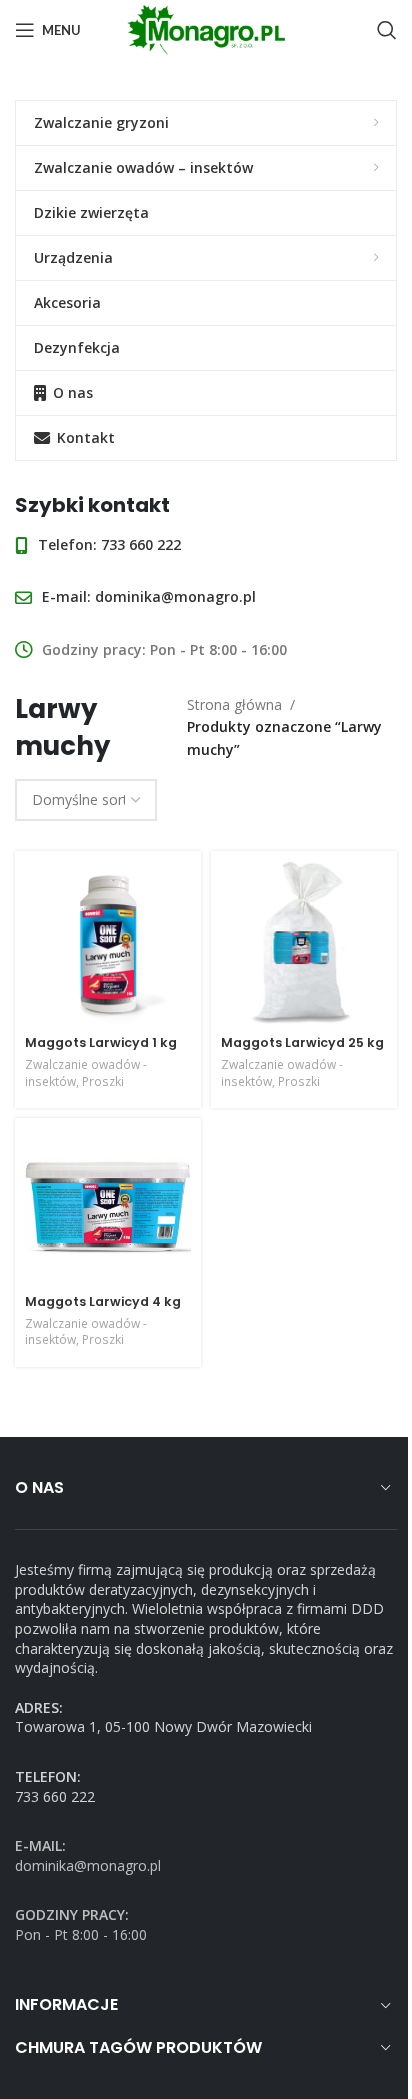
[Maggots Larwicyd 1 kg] (108, 944)
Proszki (103, 1081)
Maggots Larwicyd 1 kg (101, 1042)
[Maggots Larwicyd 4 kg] (108, 1206)
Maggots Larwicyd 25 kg (302, 1042)
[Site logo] (206, 28)
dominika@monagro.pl (149, 596)
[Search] (387, 30)
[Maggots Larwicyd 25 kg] (304, 944)
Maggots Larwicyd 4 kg (103, 1301)
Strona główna (234, 704)
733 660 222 (109, 544)
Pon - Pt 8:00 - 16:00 (81, 1924)
